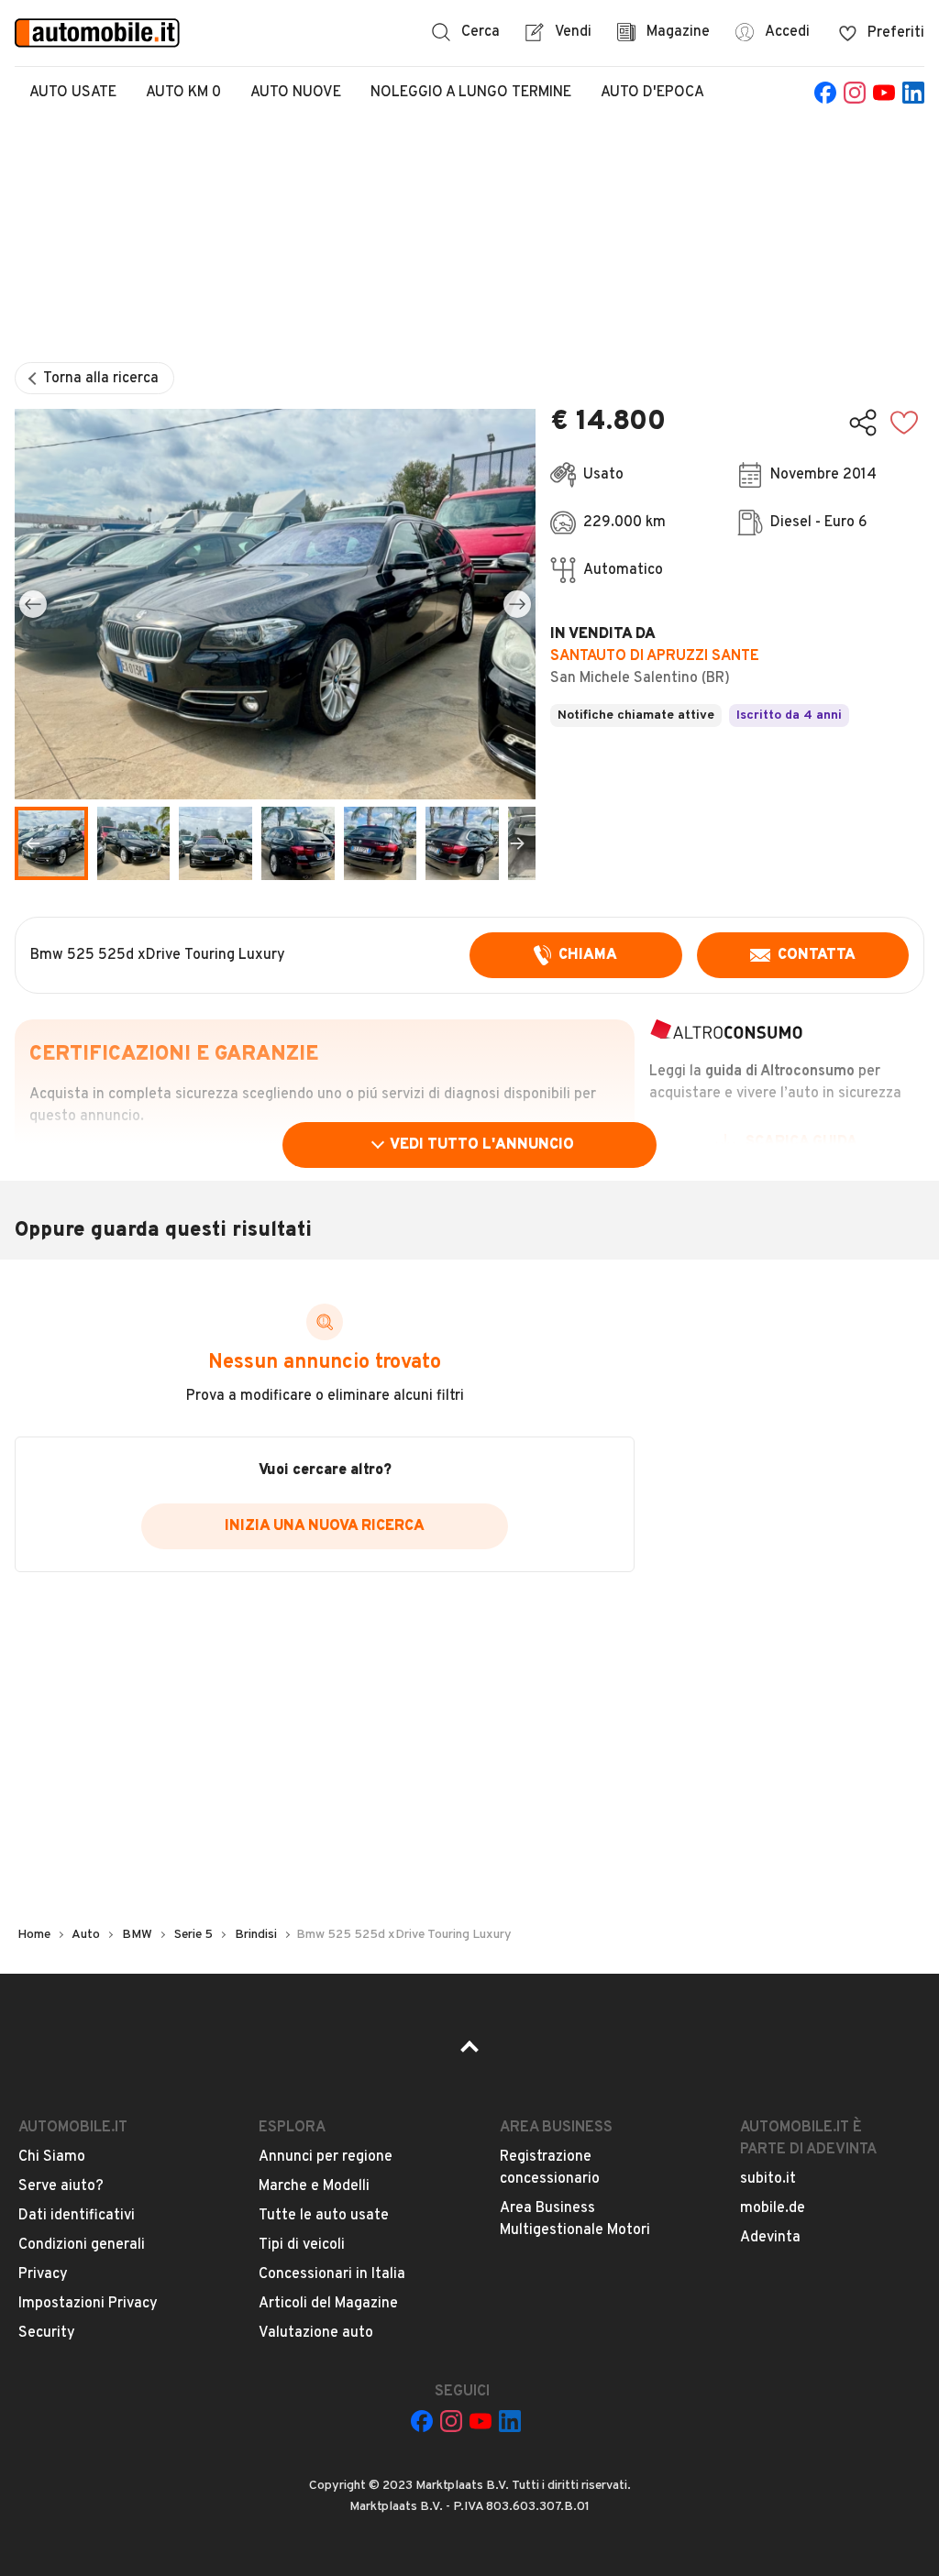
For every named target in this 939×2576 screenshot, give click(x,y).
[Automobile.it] (97, 33)
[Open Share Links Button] (863, 423)
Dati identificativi (77, 2216)
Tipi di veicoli (302, 2245)
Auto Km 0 (183, 93)
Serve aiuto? (61, 2186)
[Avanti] (517, 604)
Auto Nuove (296, 93)
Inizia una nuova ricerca (325, 1526)
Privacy (43, 2274)
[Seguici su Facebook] (825, 93)
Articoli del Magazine (328, 2304)
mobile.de (773, 2208)
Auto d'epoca (652, 93)
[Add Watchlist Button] (904, 423)
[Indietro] (33, 604)
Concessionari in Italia (332, 2274)
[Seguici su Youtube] (884, 93)
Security (47, 2333)
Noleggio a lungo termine (471, 93)
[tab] (134, 843)
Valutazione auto (316, 2333)
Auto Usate (73, 93)
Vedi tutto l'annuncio (482, 1145)
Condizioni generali (82, 2245)
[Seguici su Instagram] (855, 93)
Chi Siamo (52, 2157)
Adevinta (770, 2238)
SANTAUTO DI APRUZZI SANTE (655, 656)
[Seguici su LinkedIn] (913, 93)
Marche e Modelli (314, 2186)
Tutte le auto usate (324, 2216)
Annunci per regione (326, 2157)
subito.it (768, 2179)
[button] (275, 604)
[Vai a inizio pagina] (469, 2053)
